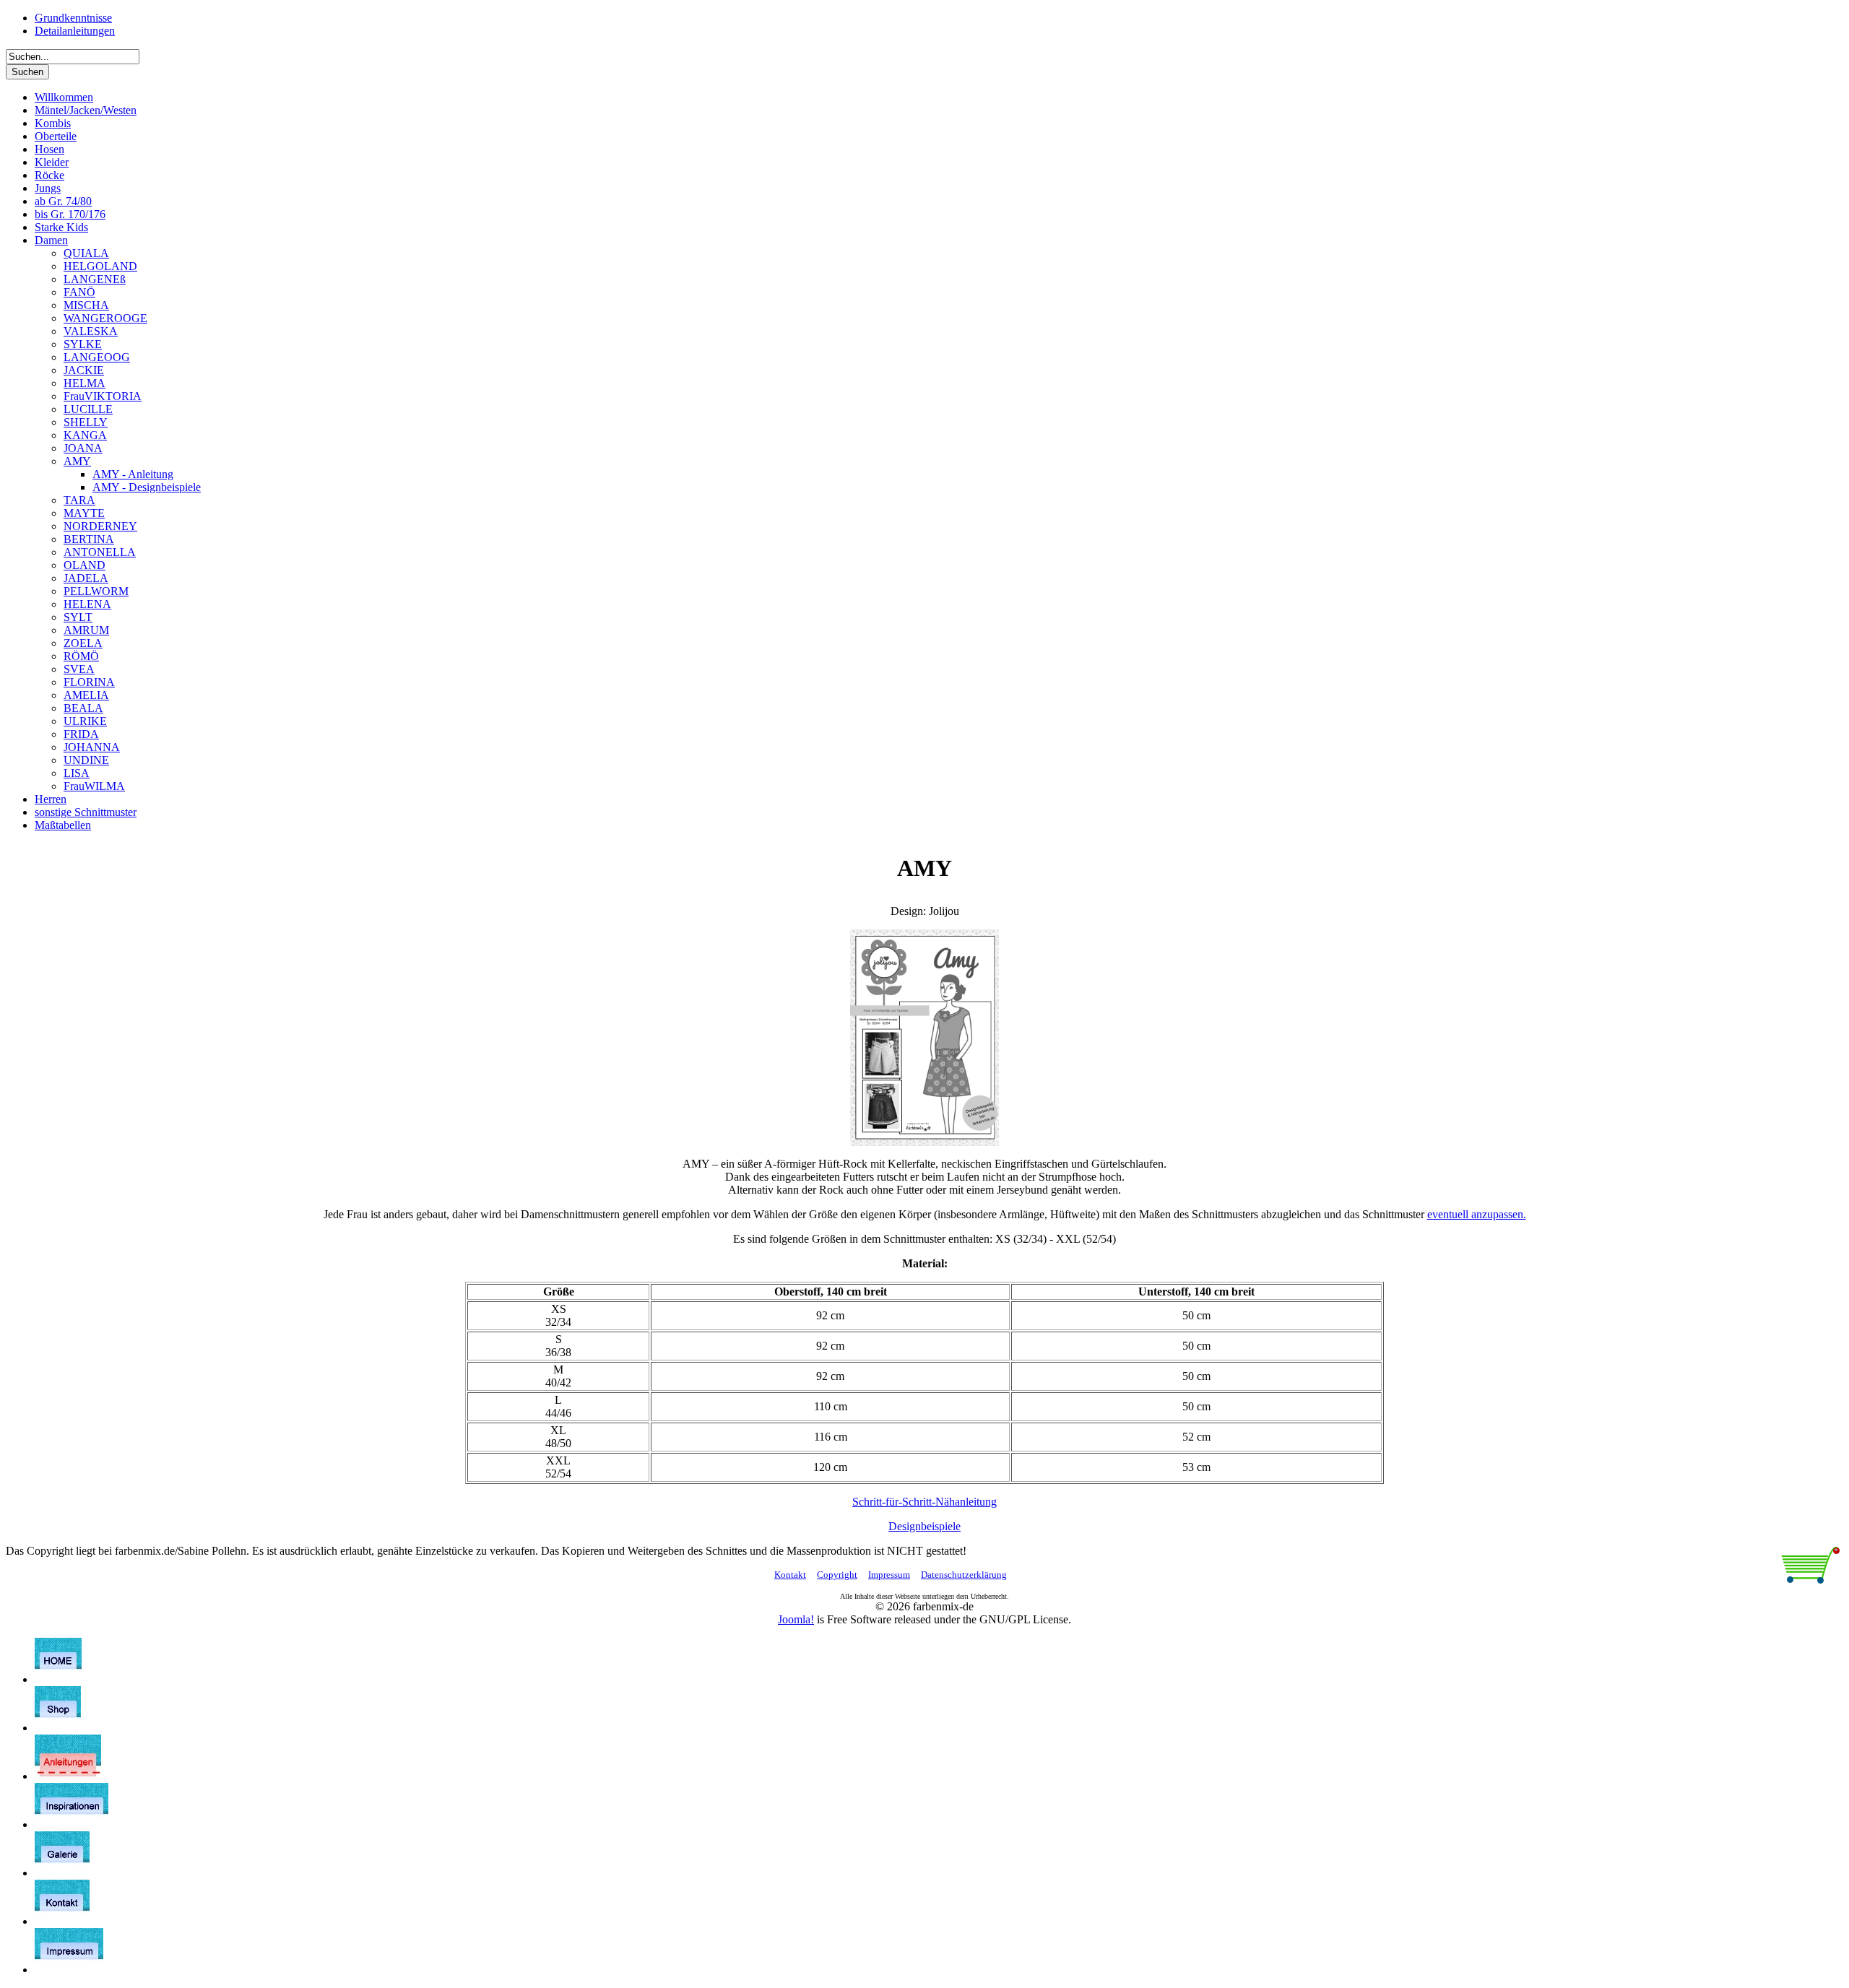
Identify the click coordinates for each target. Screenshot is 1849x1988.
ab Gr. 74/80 (63, 201)
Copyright (837, 1575)
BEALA (83, 708)
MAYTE (84, 513)
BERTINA (89, 539)
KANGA (85, 435)
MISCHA (86, 305)
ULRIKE (85, 721)
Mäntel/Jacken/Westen (86, 110)
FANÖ (79, 292)
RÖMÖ (81, 656)
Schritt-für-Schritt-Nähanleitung (924, 1502)
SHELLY (86, 422)
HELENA (87, 604)
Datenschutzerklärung (964, 1575)
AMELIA (86, 695)
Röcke (49, 175)
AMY (77, 461)
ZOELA (83, 643)
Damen (51, 240)
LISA (77, 773)
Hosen (49, 149)
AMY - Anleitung (133, 474)
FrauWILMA (94, 786)
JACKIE (84, 370)
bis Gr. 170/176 (70, 214)
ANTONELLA (100, 552)
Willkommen (64, 97)
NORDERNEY (100, 526)
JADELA (86, 578)
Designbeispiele (924, 1526)
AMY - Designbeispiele (147, 487)
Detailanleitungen (75, 31)
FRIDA (81, 734)
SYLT (78, 617)
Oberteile (56, 136)
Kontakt (790, 1575)
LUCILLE (88, 409)
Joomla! (796, 1619)
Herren (51, 799)
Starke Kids (61, 227)
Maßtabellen (63, 825)
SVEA (79, 669)
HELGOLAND (100, 266)
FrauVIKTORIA (103, 396)
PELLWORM (96, 591)
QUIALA (86, 253)
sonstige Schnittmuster (86, 812)
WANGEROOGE (105, 318)
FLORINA (89, 682)
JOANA (83, 448)
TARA (79, 500)
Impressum (889, 1575)
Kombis (53, 123)
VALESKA (91, 331)
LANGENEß (95, 279)
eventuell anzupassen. (1477, 1214)
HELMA (85, 383)
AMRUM (86, 630)
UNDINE (86, 760)
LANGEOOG (97, 357)
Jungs (48, 188)
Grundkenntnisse (73, 18)
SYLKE (83, 344)
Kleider (52, 162)
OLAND (85, 565)
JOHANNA (92, 747)
